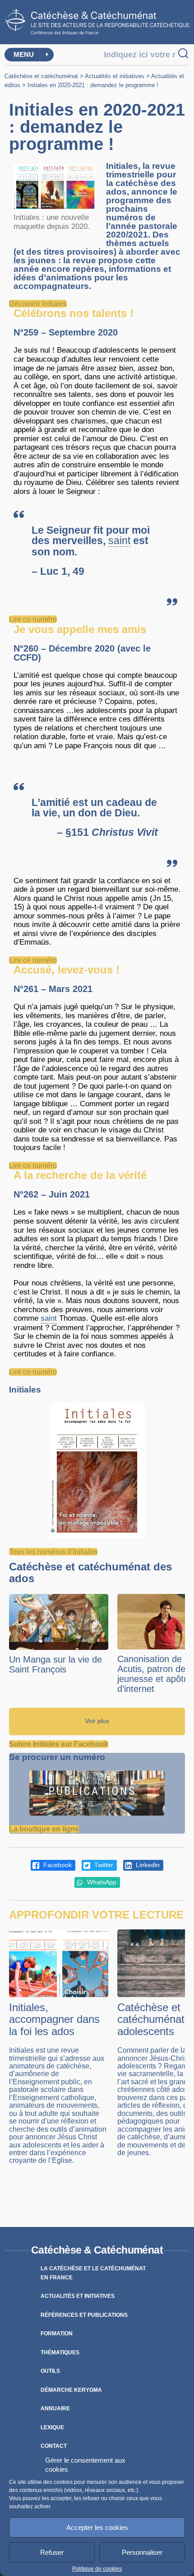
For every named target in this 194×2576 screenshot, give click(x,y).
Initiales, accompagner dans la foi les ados (54, 2019)
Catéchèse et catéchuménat (41, 76)
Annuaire (55, 2408)
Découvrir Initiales (38, 304)
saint (119, 541)
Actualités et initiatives (115, 76)
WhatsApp (101, 1882)
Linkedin (147, 1865)
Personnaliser (142, 2552)
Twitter (103, 1865)
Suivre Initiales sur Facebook (59, 1744)
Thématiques (60, 2352)
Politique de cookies (97, 2569)
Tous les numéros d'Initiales (53, 1552)
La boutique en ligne (44, 1829)
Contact (54, 2446)
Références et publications (84, 2315)
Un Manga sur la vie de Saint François (55, 1664)
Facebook (57, 1865)
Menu (24, 54)
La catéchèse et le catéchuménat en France (93, 2273)
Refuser (52, 2552)
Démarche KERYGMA (71, 2390)
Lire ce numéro (33, 619)
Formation (57, 2334)
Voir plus (97, 1721)
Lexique (52, 2427)
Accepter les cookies (97, 2527)
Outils (50, 2371)
